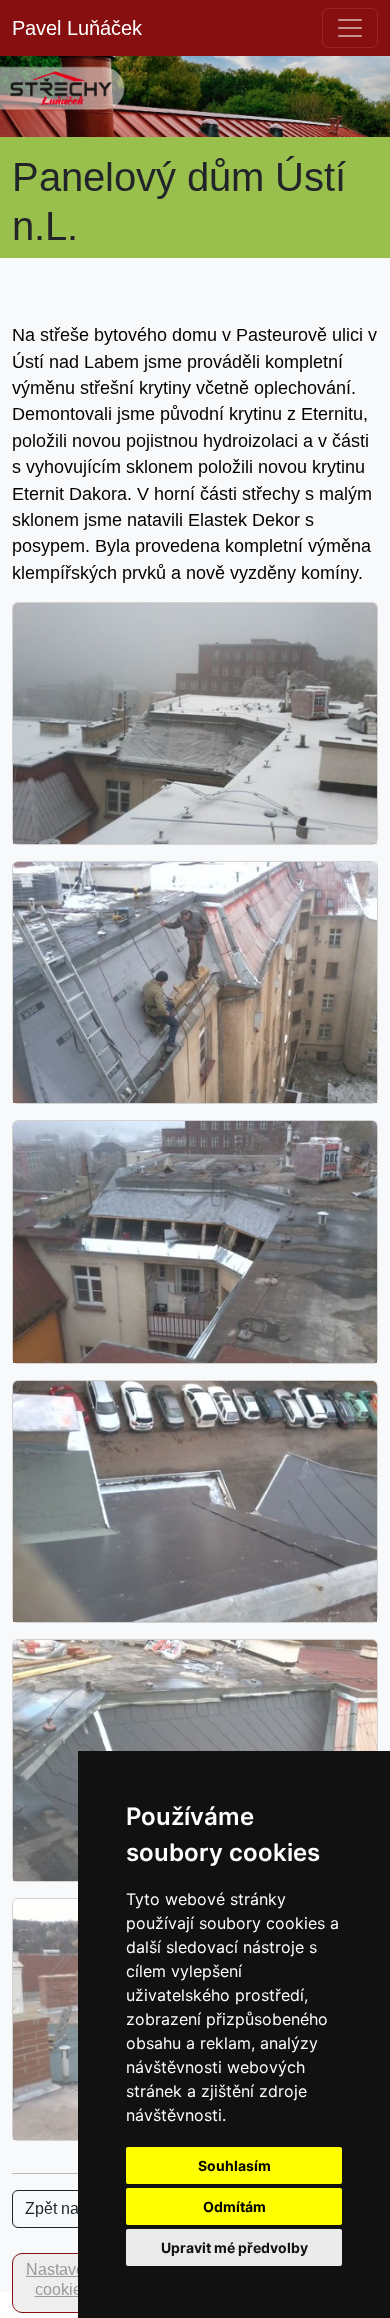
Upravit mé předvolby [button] (234, 2247)
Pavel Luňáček (77, 28)
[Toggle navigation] (350, 28)
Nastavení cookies (62, 2279)
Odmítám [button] (234, 2206)
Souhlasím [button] (234, 2165)
